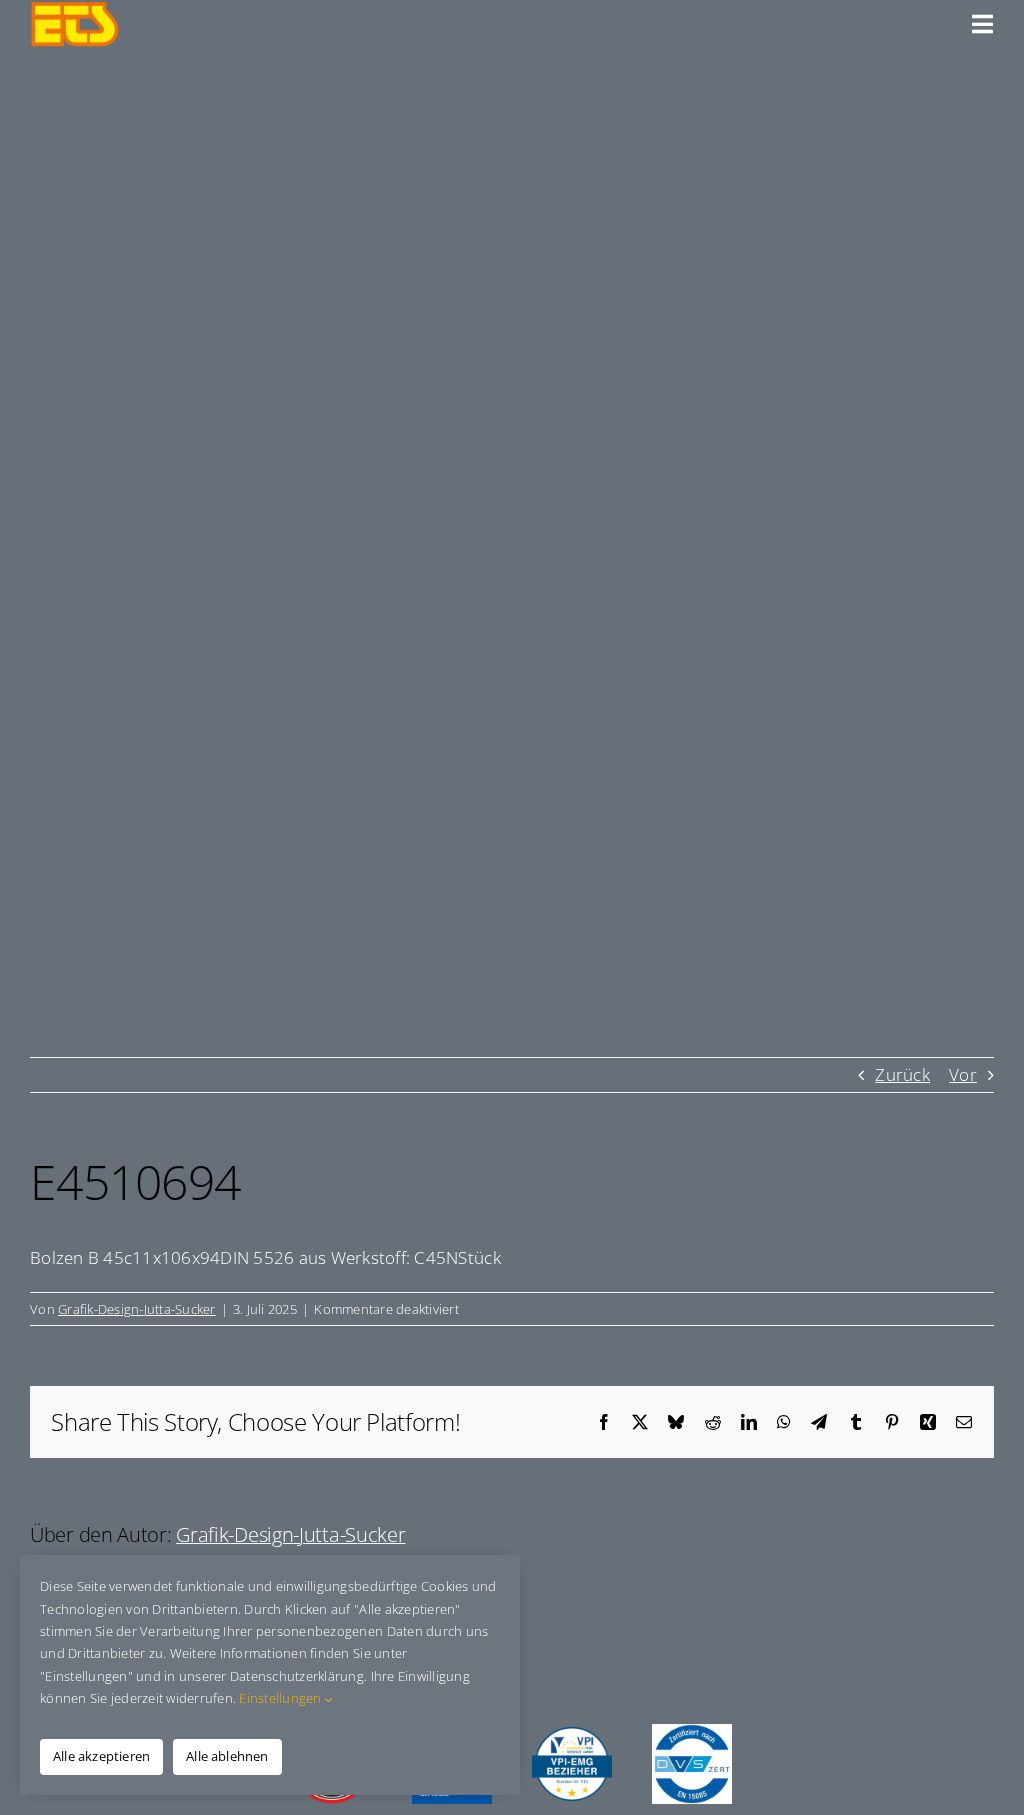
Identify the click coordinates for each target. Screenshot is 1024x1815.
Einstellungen (282, 1698)
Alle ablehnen (227, 1756)
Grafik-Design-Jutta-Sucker (137, 1309)
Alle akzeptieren (101, 1756)
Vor (963, 1074)
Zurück (902, 1074)
